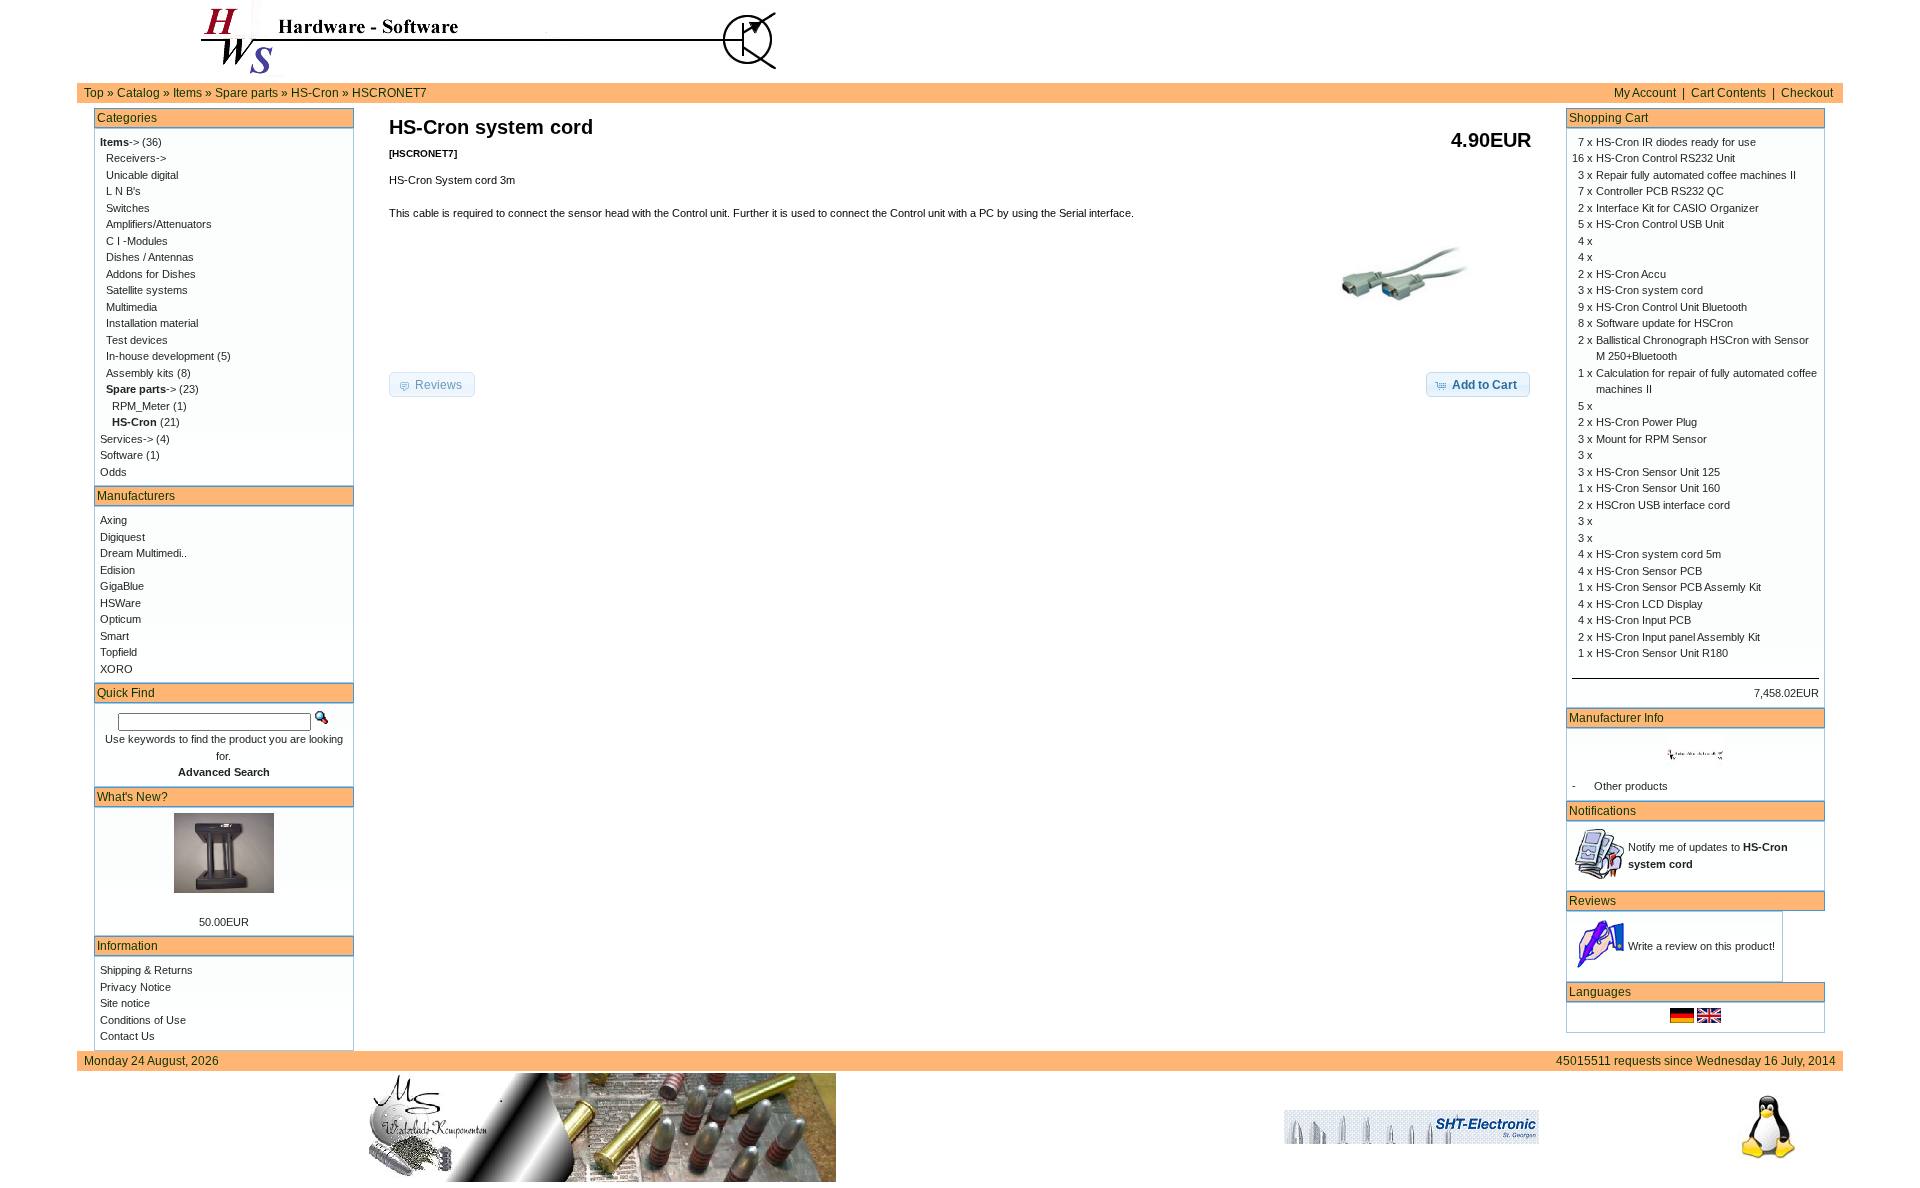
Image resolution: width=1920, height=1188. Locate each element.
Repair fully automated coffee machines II (1696, 175)
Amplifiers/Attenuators (159, 224)
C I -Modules (137, 241)
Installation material (152, 323)
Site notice (125, 1003)
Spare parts (246, 93)
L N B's (123, 191)
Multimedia (131, 307)
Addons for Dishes (151, 274)
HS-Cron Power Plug (1646, 422)
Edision (117, 570)
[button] (1478, 385)
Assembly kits (140, 373)
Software (121, 455)
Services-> (126, 439)
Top (94, 93)
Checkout (1807, 93)
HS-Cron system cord (1649, 290)
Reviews (1592, 901)
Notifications (1602, 811)
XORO (116, 669)
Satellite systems (147, 290)
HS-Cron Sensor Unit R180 (1662, 653)
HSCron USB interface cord (1663, 505)
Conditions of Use (143, 1020)
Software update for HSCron (1664, 323)
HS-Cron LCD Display (1649, 604)
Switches (128, 208)
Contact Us (127, 1036)
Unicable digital (142, 175)
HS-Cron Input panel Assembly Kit (1678, 637)
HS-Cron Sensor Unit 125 (1658, 472)
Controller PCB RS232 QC (1660, 191)
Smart (114, 636)
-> (119, 142)
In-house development (160, 356)
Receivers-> (136, 158)
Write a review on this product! (1701, 946)
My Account (1645, 93)
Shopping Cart (1608, 118)
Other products (1631, 786)
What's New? (132, 797)
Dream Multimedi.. (143, 553)
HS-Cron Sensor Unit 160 (1658, 488)
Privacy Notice (135, 987)
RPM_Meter (141, 406)
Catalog (138, 93)
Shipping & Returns (146, 970)
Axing (113, 520)
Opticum (120, 619)
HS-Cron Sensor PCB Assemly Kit (1678, 587)
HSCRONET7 (389, 93)
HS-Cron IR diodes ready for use (1676, 142)
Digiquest (122, 537)
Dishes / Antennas (150, 257)
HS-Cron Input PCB (1643, 620)
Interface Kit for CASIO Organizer (1677, 208)
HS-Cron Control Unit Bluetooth (1671, 307)
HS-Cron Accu (1631, 274)
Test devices (137, 340)
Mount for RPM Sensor (1651, 439)
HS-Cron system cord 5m (1658, 554)
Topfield (118, 652)
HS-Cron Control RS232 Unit (1665, 158)
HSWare (120, 603)
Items (187, 93)
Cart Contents (1728, 93)
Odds (113, 472)
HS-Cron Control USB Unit (1660, 224)
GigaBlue (122, 586)
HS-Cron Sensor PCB (1649, 571)
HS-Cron (315, 93)
